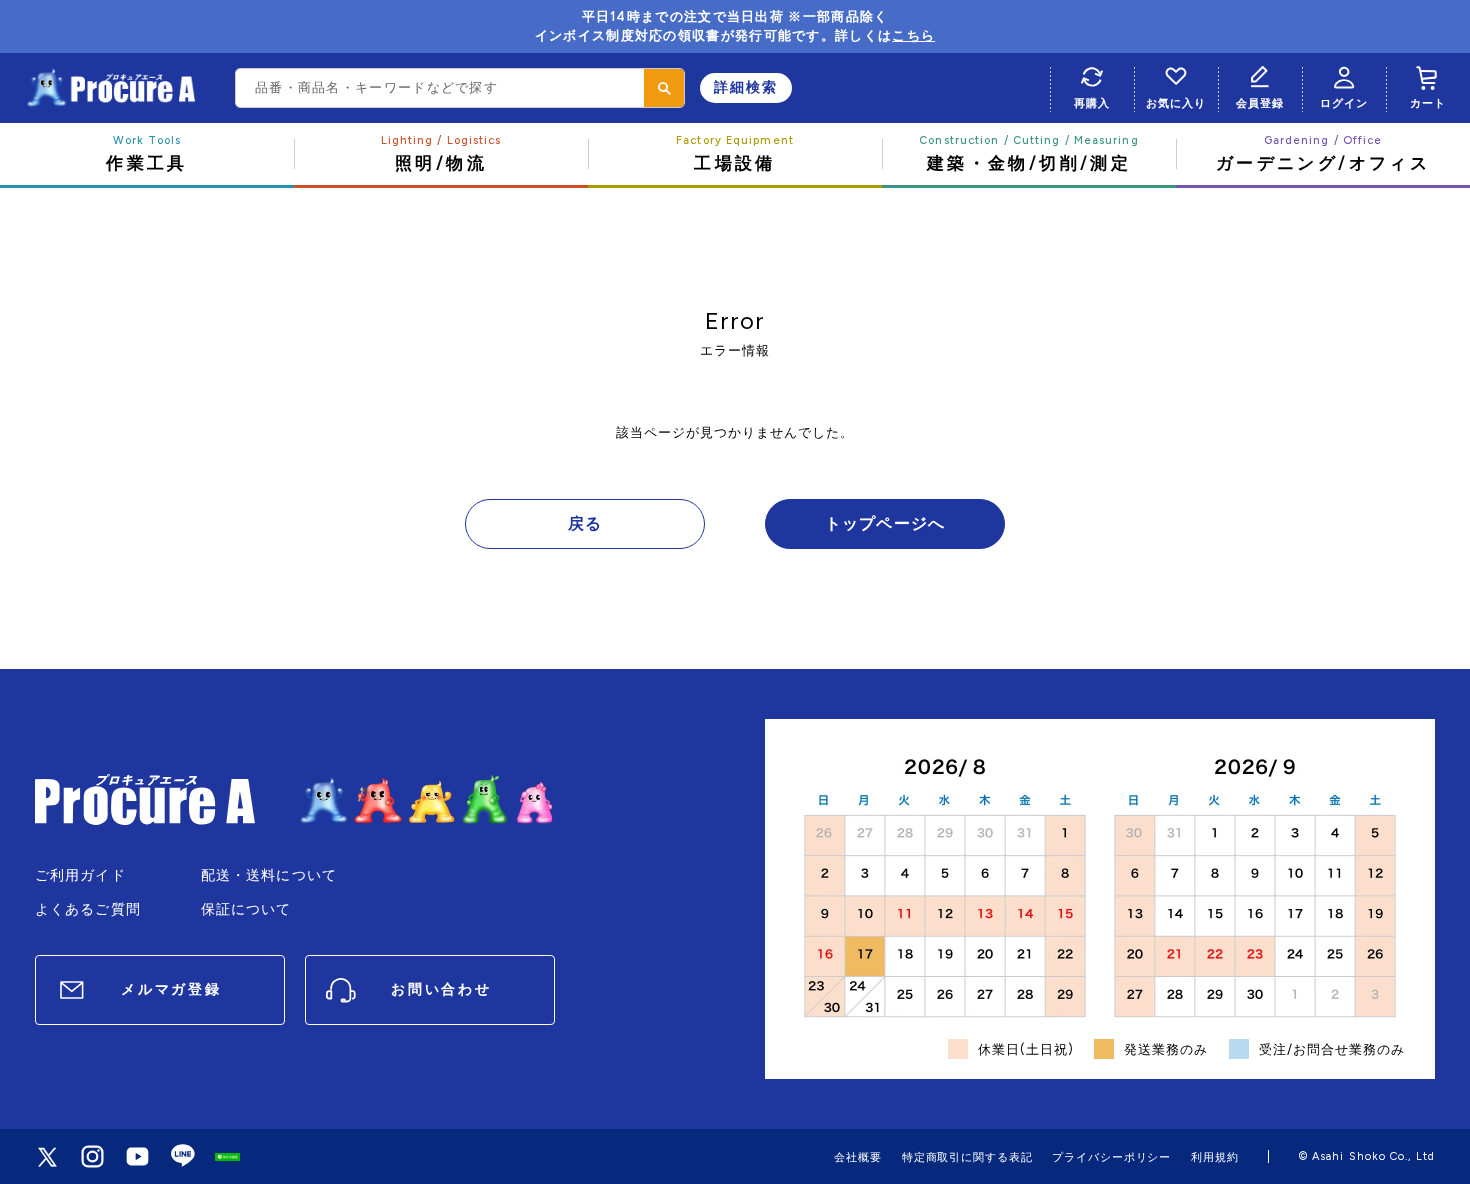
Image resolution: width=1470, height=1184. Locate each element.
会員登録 (1260, 103)
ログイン (1344, 103)
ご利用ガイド (80, 875)
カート (1428, 103)
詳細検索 (746, 87)
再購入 (1092, 103)
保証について (246, 909)
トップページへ (884, 523)
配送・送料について (269, 875)
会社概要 (858, 1157)
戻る (585, 523)
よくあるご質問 (88, 909)
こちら (913, 35)
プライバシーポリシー (1111, 1157)
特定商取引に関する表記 (967, 1157)
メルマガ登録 (171, 989)
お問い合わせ (441, 989)
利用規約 (1215, 1157)
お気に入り (1175, 103)
